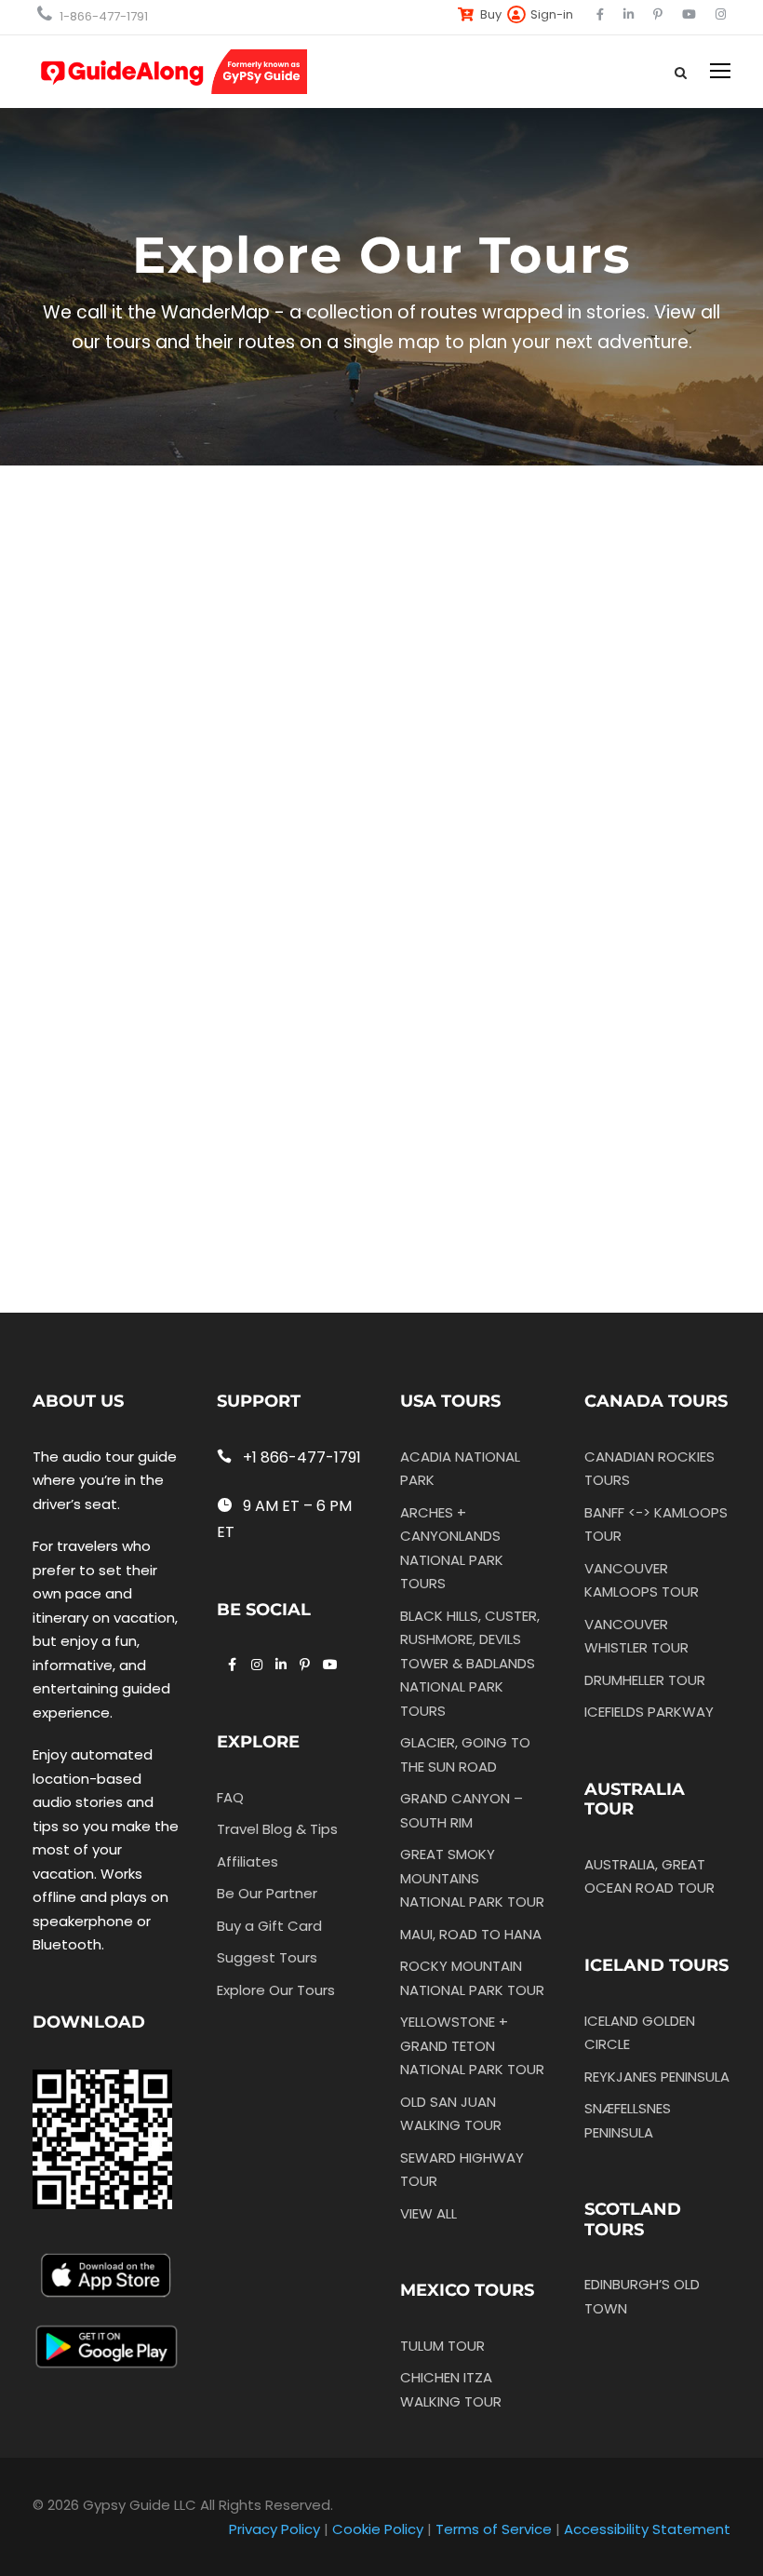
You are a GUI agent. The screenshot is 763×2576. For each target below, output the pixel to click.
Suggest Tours (267, 1957)
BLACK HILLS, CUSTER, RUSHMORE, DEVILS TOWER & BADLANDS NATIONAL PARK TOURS (470, 1663)
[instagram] (721, 14)
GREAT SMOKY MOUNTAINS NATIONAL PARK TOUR (472, 1878)
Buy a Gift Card (269, 1926)
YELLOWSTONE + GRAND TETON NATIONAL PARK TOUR (472, 2045)
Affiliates (248, 1861)
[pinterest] (658, 14)
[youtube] (689, 14)
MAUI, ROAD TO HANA (471, 1934)
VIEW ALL (428, 2213)
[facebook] (600, 14)
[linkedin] (629, 14)
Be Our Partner (267, 1893)
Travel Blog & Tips (277, 1829)
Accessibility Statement (647, 2529)
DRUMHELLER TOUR (645, 1680)
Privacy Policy (274, 2529)
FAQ (230, 1797)
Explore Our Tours (276, 1990)
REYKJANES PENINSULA (657, 2077)
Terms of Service (494, 2529)
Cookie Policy (378, 2529)
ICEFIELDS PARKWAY (649, 1712)
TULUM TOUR (442, 2346)
